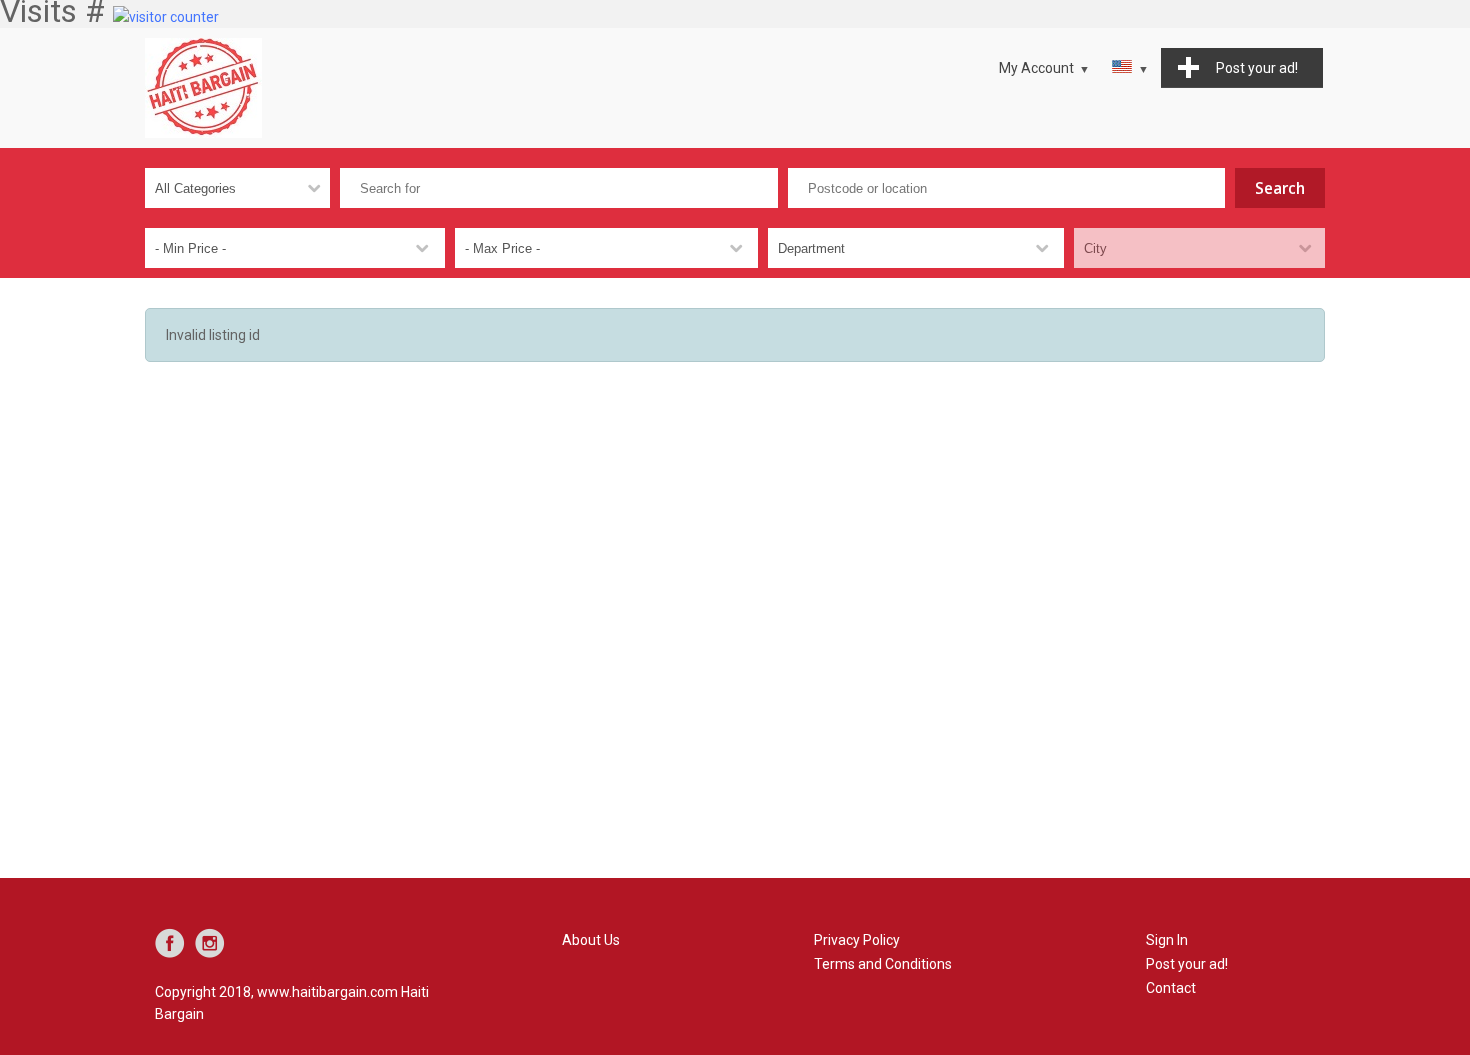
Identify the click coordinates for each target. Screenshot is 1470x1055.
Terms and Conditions (883, 964)
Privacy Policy (857, 940)
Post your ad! (1187, 964)
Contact (1171, 988)
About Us (591, 940)
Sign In (1167, 940)
